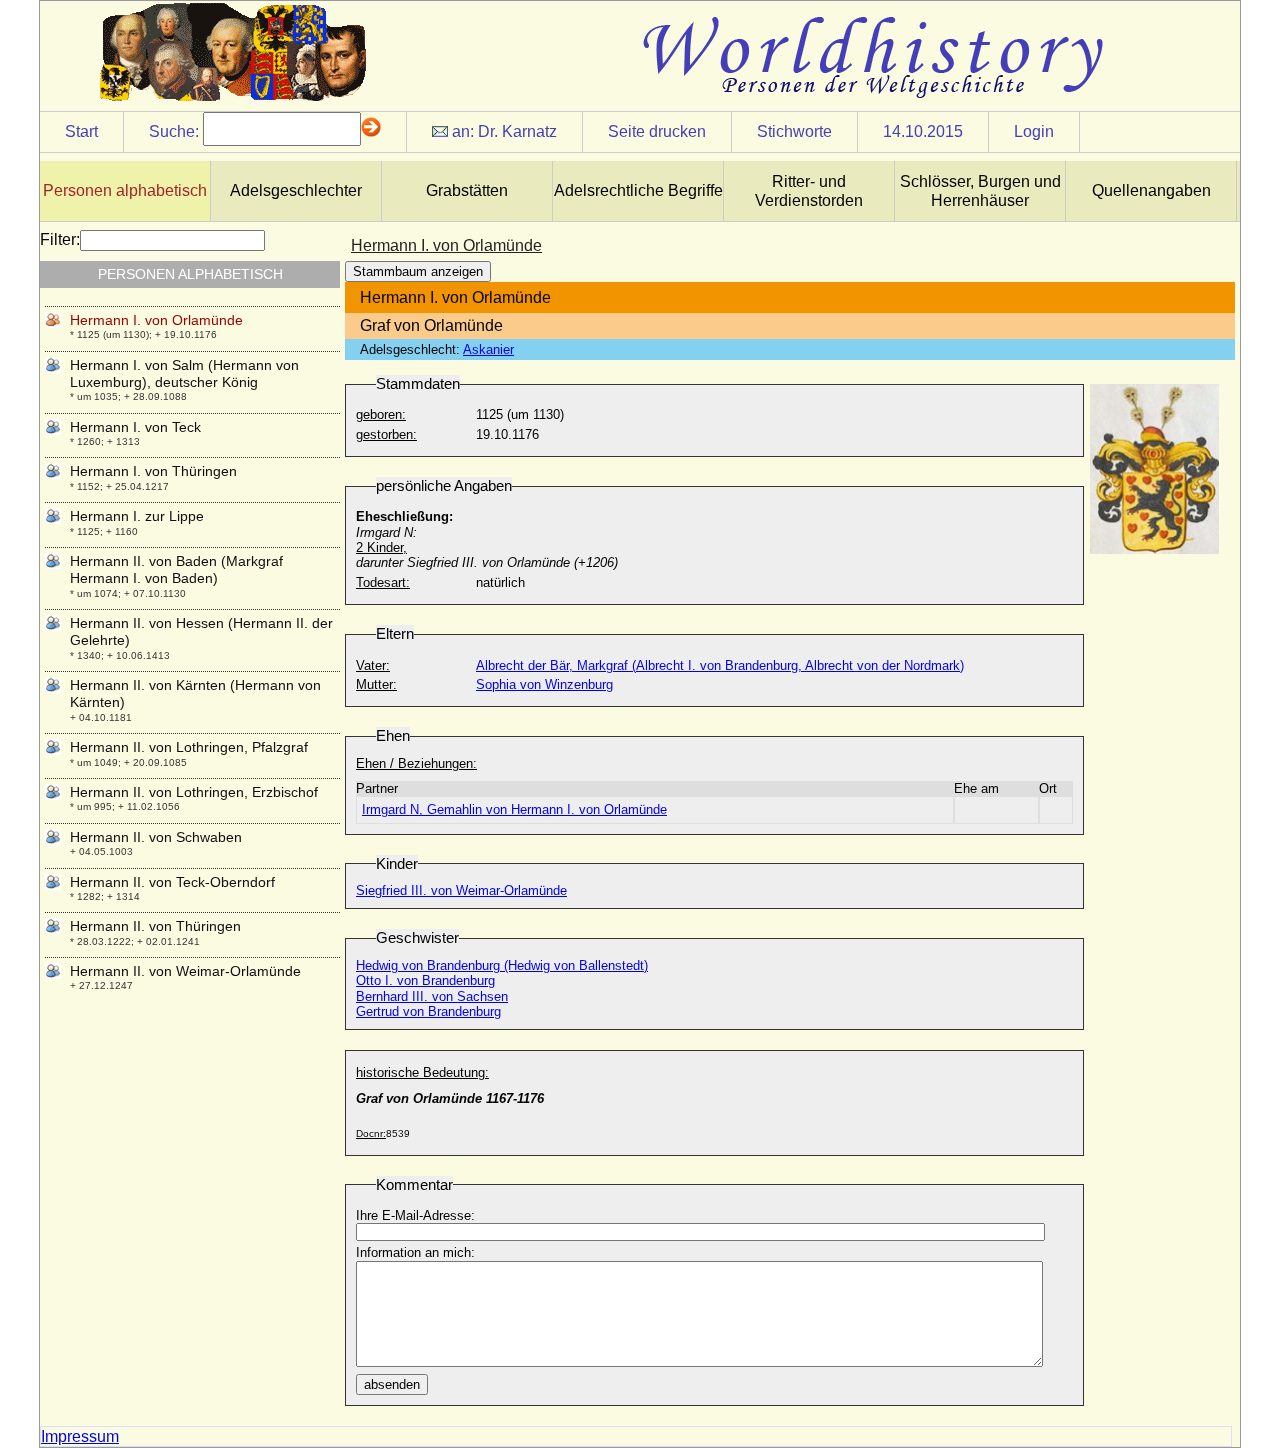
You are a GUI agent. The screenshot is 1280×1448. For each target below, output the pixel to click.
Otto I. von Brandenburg (425, 980)
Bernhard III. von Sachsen (432, 996)
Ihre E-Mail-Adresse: (415, 1215)
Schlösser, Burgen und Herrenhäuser (980, 191)
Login (1034, 131)
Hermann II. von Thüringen (155, 926)
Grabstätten (467, 190)
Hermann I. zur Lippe (137, 516)
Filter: (60, 239)
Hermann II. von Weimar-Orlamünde (185, 971)
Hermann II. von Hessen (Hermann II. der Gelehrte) (201, 631)
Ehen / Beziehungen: (416, 763)
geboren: (381, 414)
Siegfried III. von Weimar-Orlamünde (461, 890)
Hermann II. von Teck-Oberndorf (172, 882)
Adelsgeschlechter (296, 190)
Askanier (488, 349)
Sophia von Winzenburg (544, 684)
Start (81, 131)
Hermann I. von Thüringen (153, 471)
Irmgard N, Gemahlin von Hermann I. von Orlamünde (514, 809)
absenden (392, 1384)
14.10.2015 (923, 131)
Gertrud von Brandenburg (428, 1011)
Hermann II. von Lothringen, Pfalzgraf (189, 747)
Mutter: (376, 684)
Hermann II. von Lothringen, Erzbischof (194, 792)
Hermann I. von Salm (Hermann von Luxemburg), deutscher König (184, 373)
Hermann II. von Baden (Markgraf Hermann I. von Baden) (176, 569)
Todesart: (383, 582)
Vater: (373, 665)
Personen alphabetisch (125, 190)
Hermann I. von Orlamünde (156, 320)
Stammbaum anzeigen (418, 271)
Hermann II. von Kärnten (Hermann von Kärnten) (195, 693)
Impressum (80, 1436)
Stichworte (794, 131)
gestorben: (386, 434)
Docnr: (371, 1133)
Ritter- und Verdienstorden (809, 191)
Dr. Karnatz (517, 131)
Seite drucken (657, 131)
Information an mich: (415, 1252)
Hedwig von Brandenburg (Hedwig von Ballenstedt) (502, 965)
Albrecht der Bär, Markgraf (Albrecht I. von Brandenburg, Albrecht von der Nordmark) (720, 665)
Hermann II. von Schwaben (156, 837)
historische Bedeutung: (422, 1072)
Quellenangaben (1151, 190)
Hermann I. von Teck (135, 427)
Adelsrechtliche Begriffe (638, 190)
